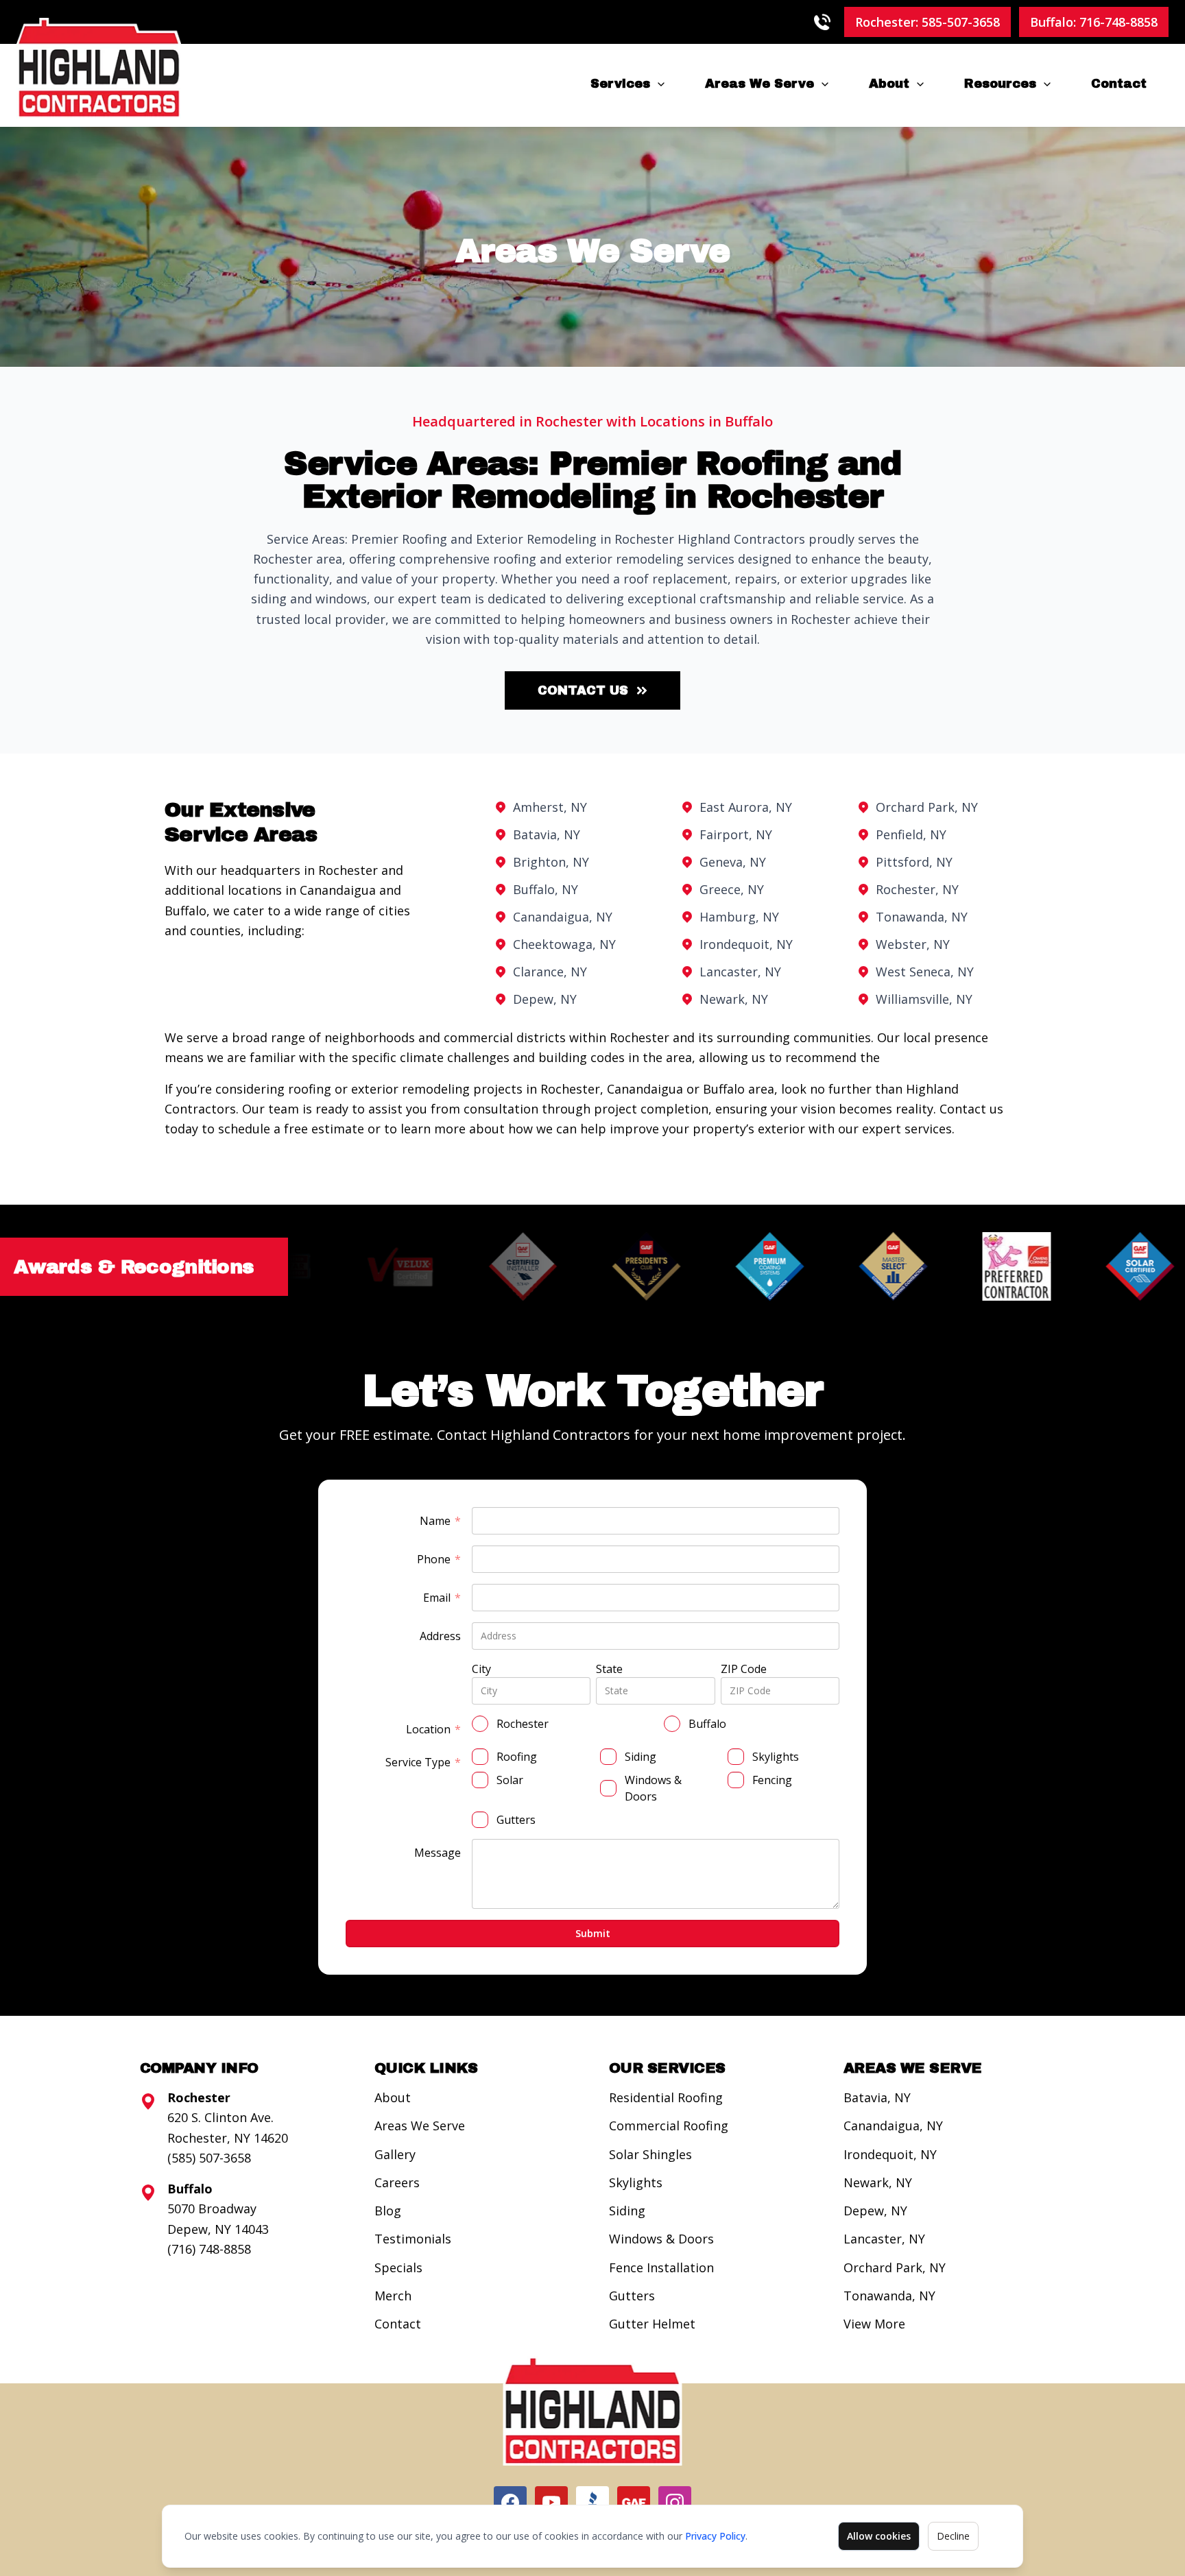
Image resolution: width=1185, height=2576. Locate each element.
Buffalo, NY (546, 889)
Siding (627, 2211)
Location (433, 1730)
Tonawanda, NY (922, 917)
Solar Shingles (650, 2154)
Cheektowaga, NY (564, 944)
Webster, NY (913, 944)
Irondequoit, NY (746, 944)
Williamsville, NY (924, 999)
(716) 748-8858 (209, 2249)
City (481, 1669)
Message (438, 1853)
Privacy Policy (715, 2536)
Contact (1119, 84)
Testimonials (413, 2239)
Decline (953, 2536)
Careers (397, 2182)
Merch (393, 2296)
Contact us (583, 690)
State (609, 1669)
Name (440, 1521)
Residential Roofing (666, 2097)
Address (440, 1636)
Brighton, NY (551, 862)
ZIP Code (744, 1669)
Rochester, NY (917, 889)
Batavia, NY (547, 834)
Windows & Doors (661, 2239)
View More (874, 2324)
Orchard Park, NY (927, 807)
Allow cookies (879, 2536)
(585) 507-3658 (209, 2158)
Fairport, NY (736, 834)
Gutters (632, 2296)
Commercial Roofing (669, 2126)
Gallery (395, 2154)
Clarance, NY (550, 972)
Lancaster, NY (740, 972)
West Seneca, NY (925, 972)
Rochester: (927, 22)
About (889, 84)
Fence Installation (661, 2267)
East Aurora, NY (746, 807)
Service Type (423, 1762)
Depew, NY (545, 999)
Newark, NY (734, 999)
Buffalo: (1094, 22)
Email (442, 1598)
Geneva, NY (733, 862)
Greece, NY (732, 889)
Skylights (636, 2182)
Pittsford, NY (914, 862)
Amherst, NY (550, 807)
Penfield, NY (911, 834)
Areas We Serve (759, 84)
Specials (398, 2267)
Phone (439, 1560)
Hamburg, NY (739, 917)
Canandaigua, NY (563, 917)
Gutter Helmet (652, 2324)
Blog (388, 2211)
